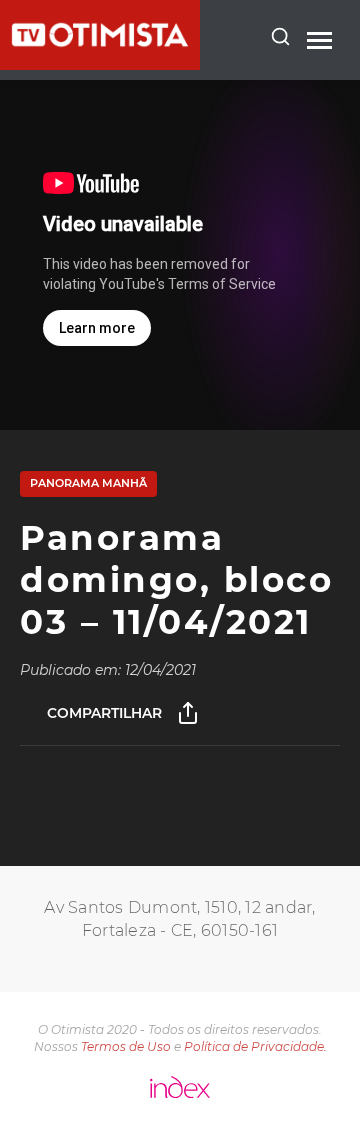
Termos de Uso (126, 1046)
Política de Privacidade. (255, 1046)
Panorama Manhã (88, 483)
